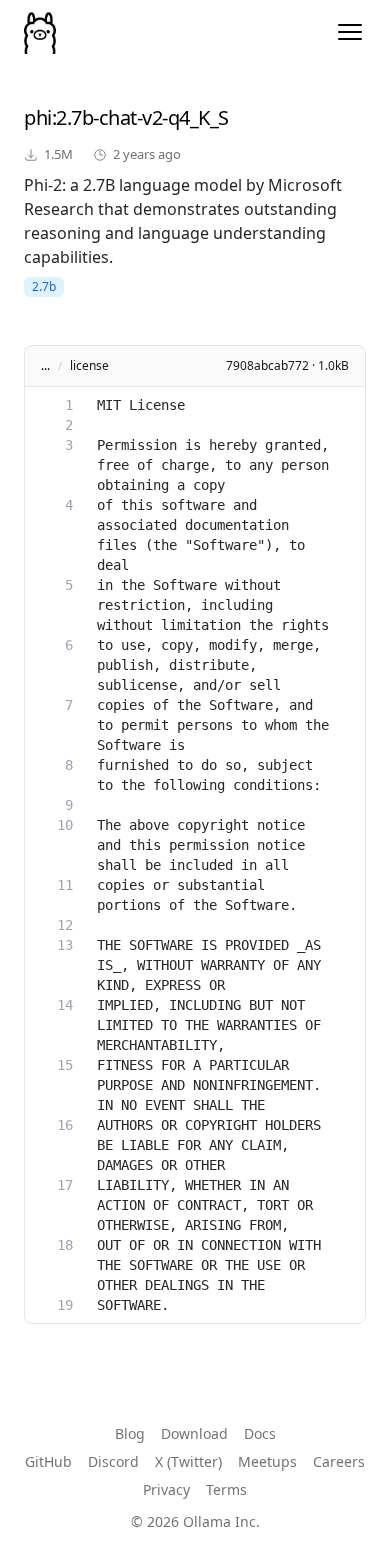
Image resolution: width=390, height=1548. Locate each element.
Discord (113, 1461)
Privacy (166, 1489)
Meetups (267, 1461)
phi (38, 117)
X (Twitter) (188, 1461)
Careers (339, 1461)
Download (194, 1433)
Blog (130, 1433)
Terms (226, 1489)
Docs (260, 1433)
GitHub (48, 1461)
